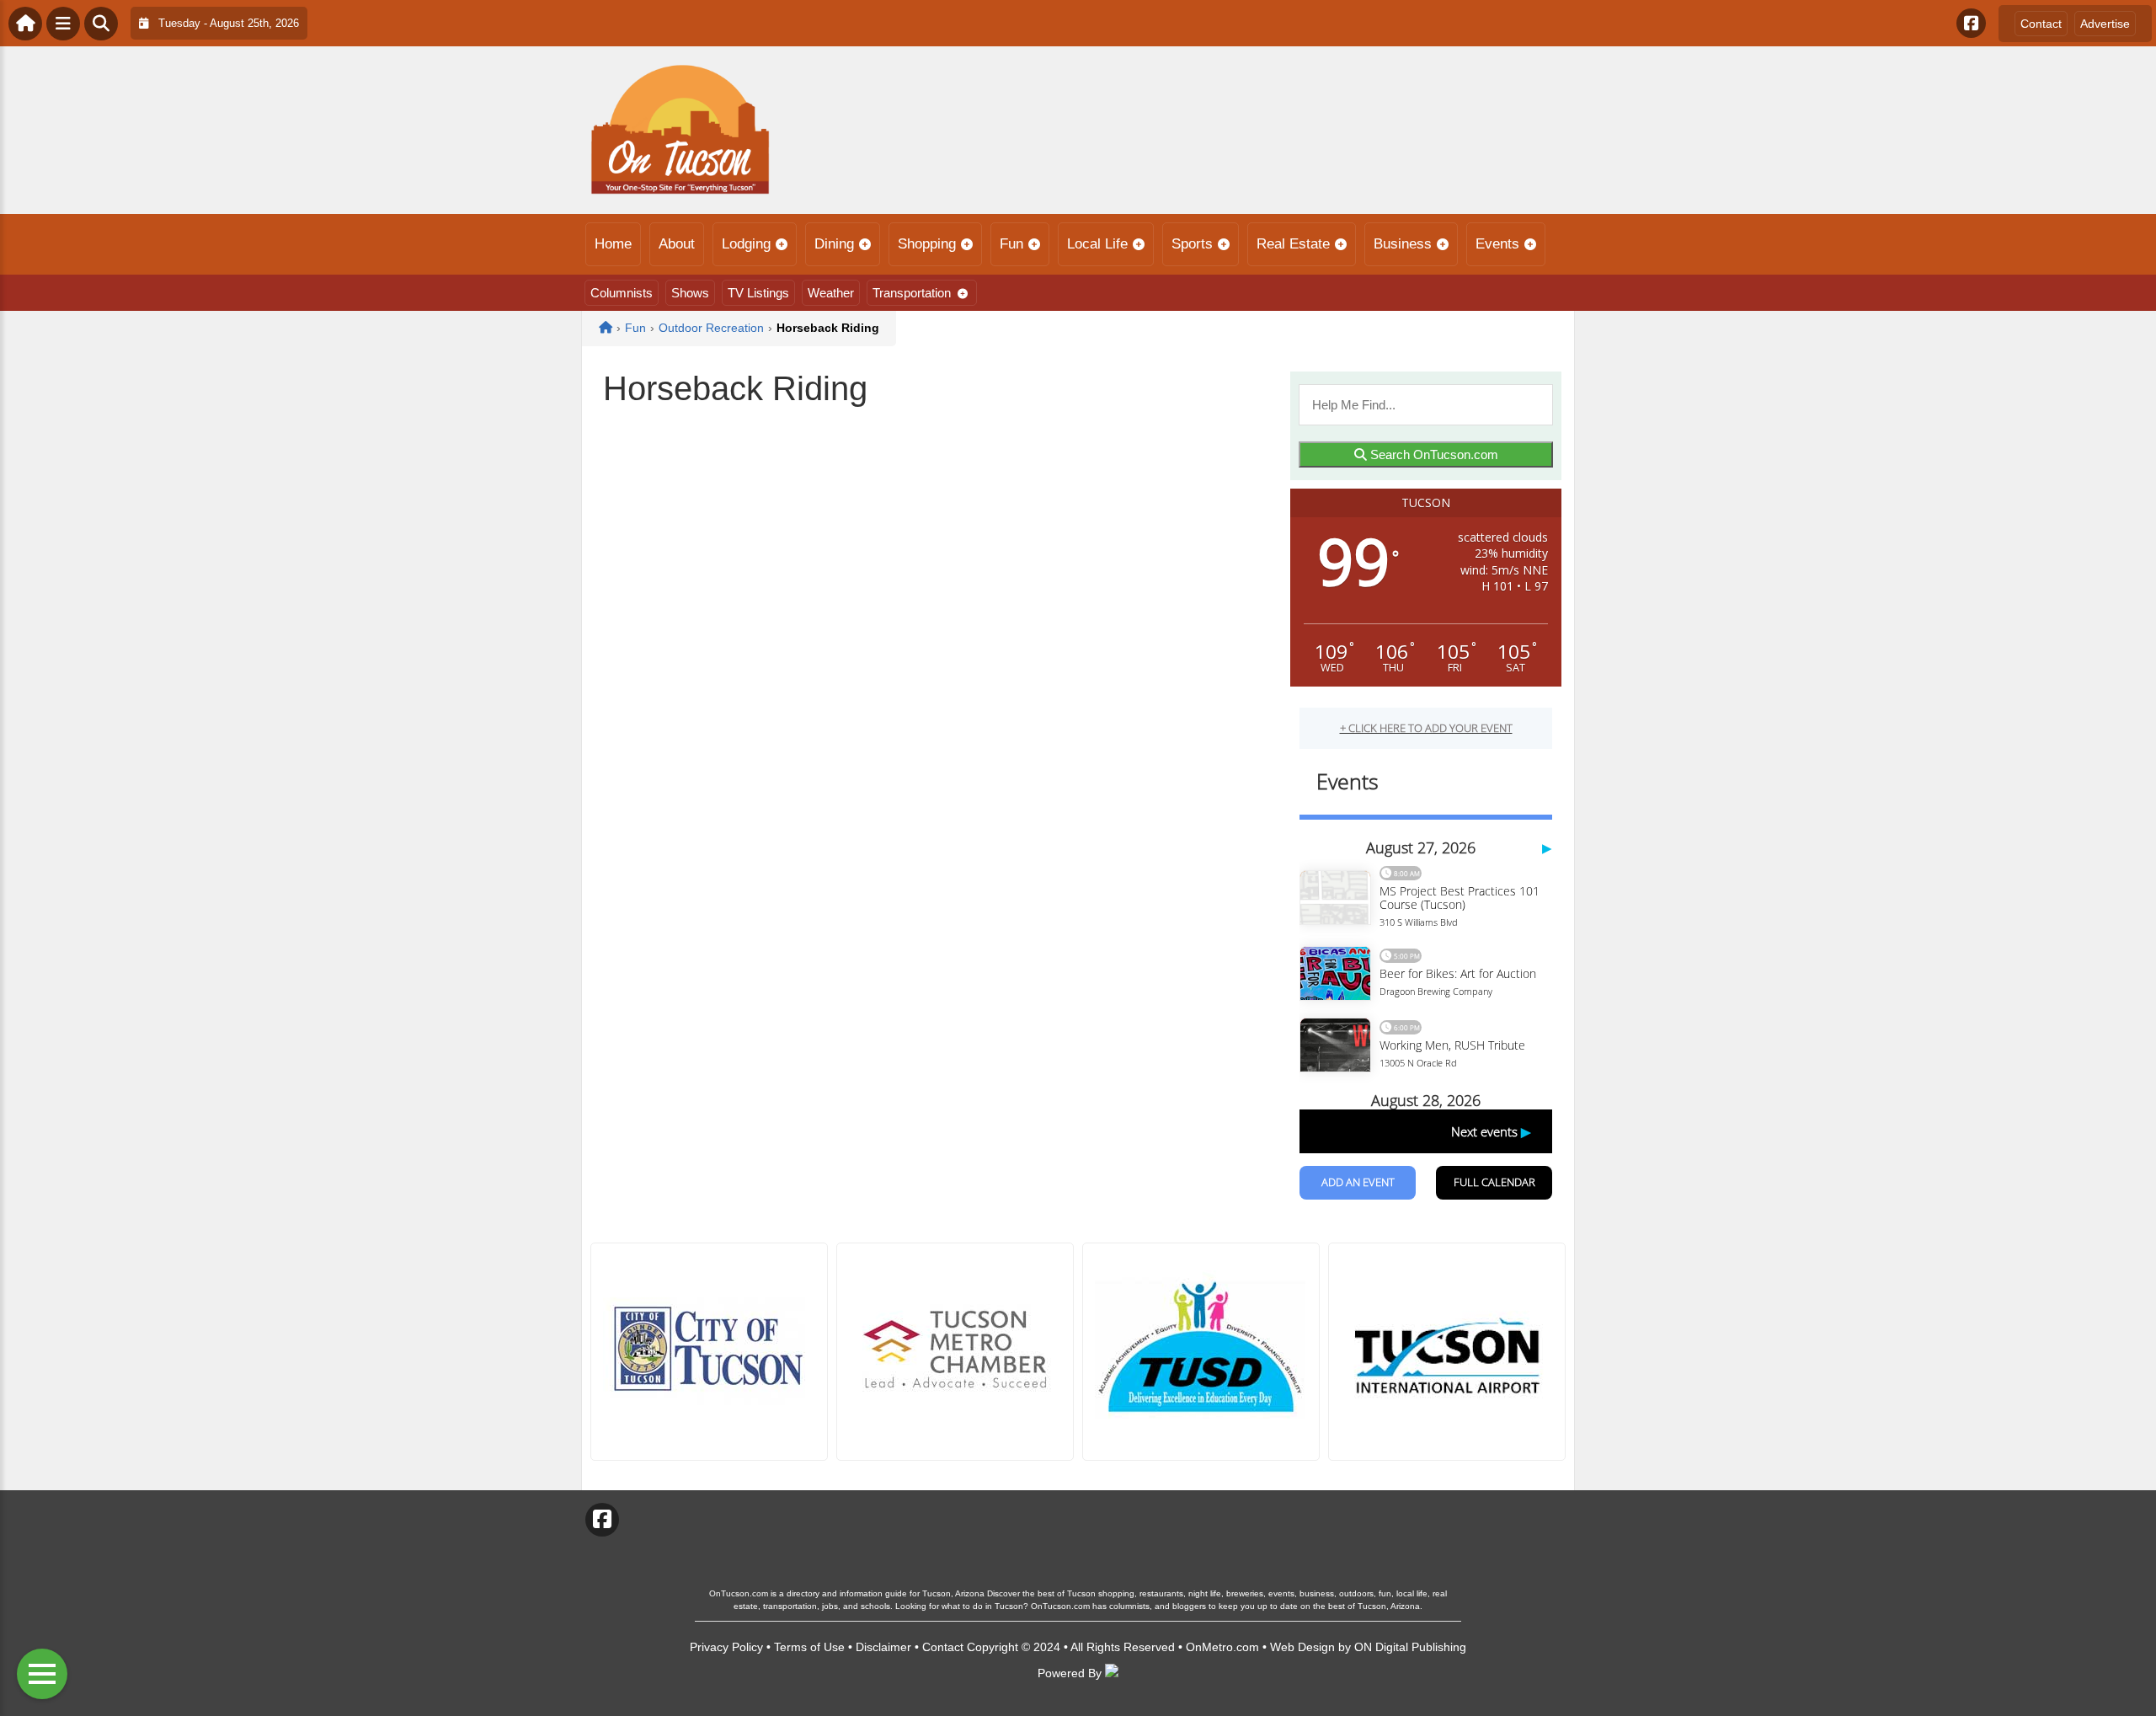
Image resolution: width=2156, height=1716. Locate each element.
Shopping (927, 244)
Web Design (1302, 1647)
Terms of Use (809, 1647)
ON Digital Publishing (1410, 1647)
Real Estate (1293, 244)
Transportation (912, 293)
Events (1497, 244)
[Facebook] (1971, 23)
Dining (834, 244)
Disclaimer (883, 1647)
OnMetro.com (1222, 1647)
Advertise (2105, 24)
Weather (831, 293)
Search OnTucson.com (1433, 454)
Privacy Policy (726, 1647)
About (677, 244)
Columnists (622, 293)
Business (1403, 244)
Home (613, 244)
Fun (1011, 244)
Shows (690, 293)
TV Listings (758, 293)
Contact (2041, 24)
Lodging (746, 244)
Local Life (1097, 244)
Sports (1192, 244)
